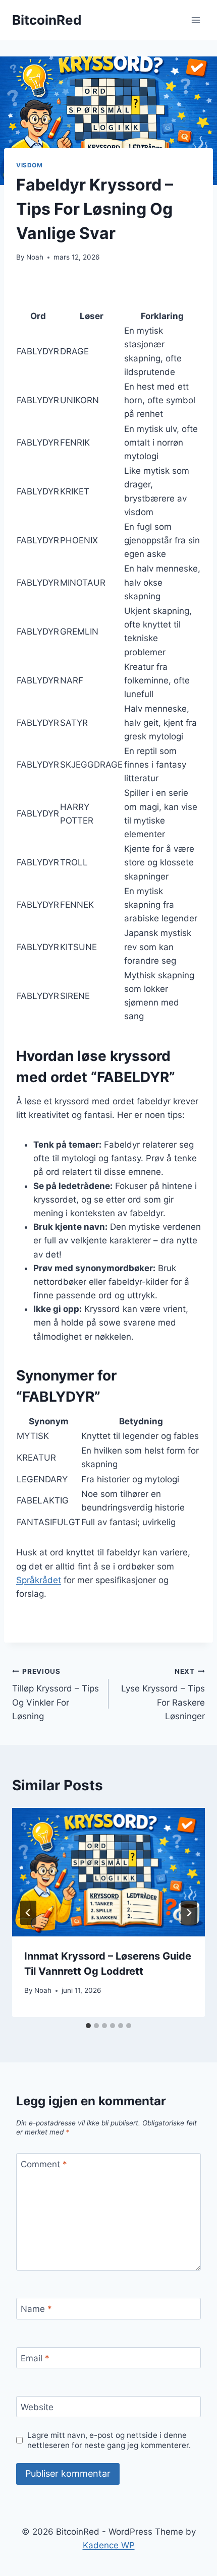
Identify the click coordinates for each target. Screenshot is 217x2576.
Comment (44, 2164)
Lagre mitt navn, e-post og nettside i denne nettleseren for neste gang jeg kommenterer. (109, 2440)
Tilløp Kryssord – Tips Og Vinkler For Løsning (56, 1694)
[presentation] (108, 1872)
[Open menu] (196, 20)
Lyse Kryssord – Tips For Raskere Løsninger (163, 1694)
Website (37, 2407)
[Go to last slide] (28, 1913)
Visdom (30, 165)
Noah (35, 257)
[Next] (189, 1913)
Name (36, 2309)
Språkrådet (39, 1580)
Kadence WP (109, 2545)
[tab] (88, 2026)
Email (35, 2358)
